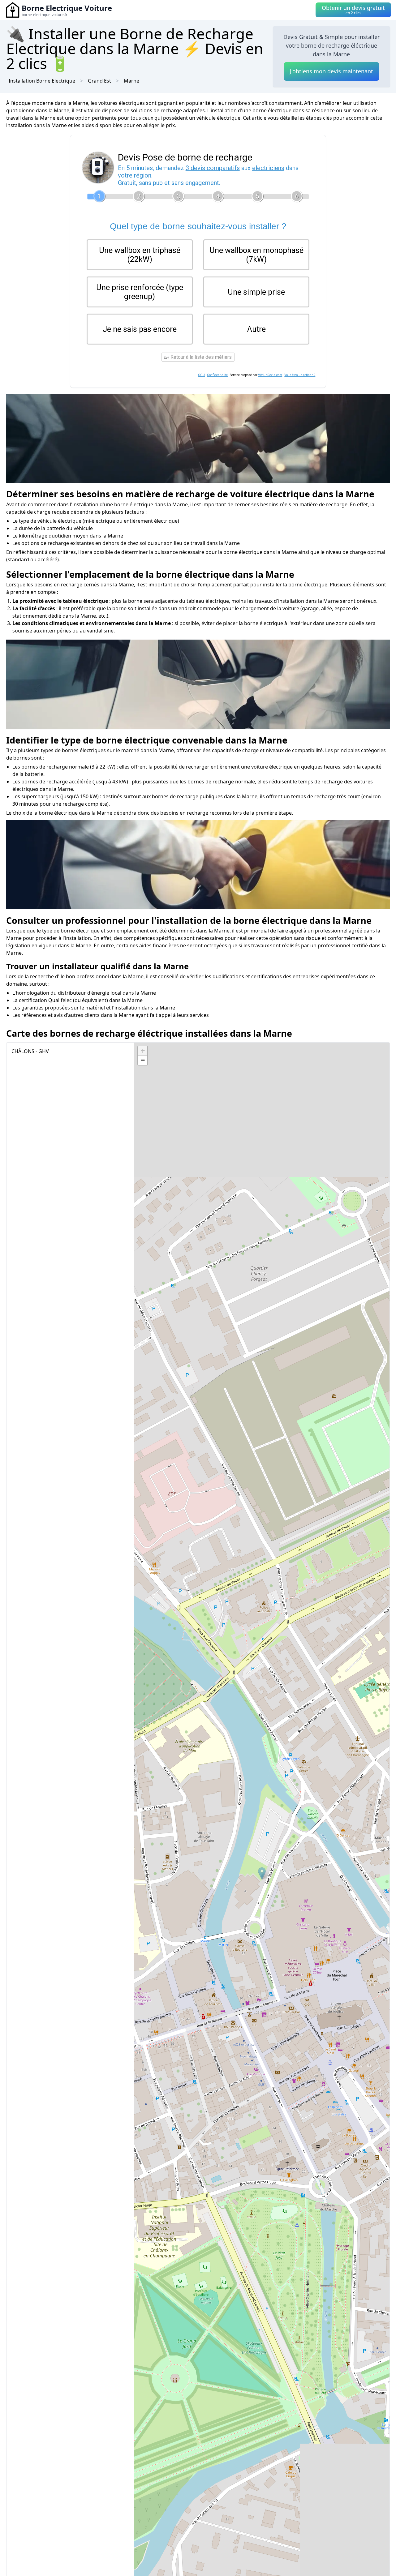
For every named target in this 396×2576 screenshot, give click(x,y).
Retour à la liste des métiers (200, 357)
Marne (131, 81)
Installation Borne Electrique (42, 81)
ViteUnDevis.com (270, 375)
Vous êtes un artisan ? (300, 375)
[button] (262, 1873)
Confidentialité (217, 375)
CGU (201, 375)
